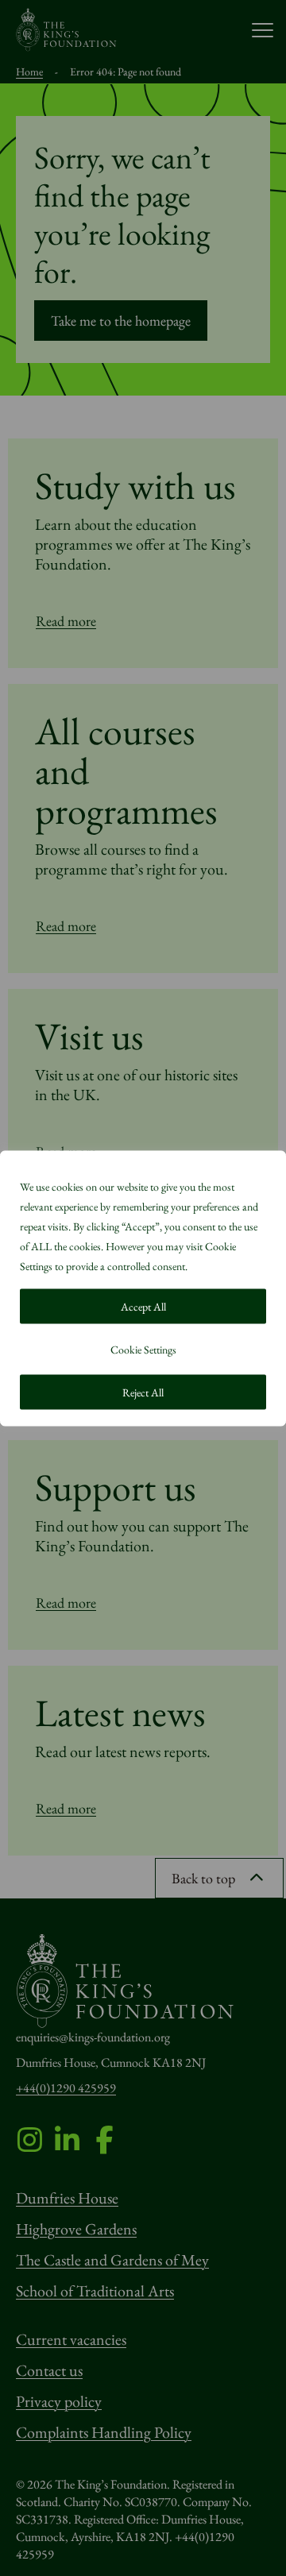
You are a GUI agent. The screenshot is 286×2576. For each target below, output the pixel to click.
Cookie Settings (143, 1349)
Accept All (143, 1306)
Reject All (143, 1392)
